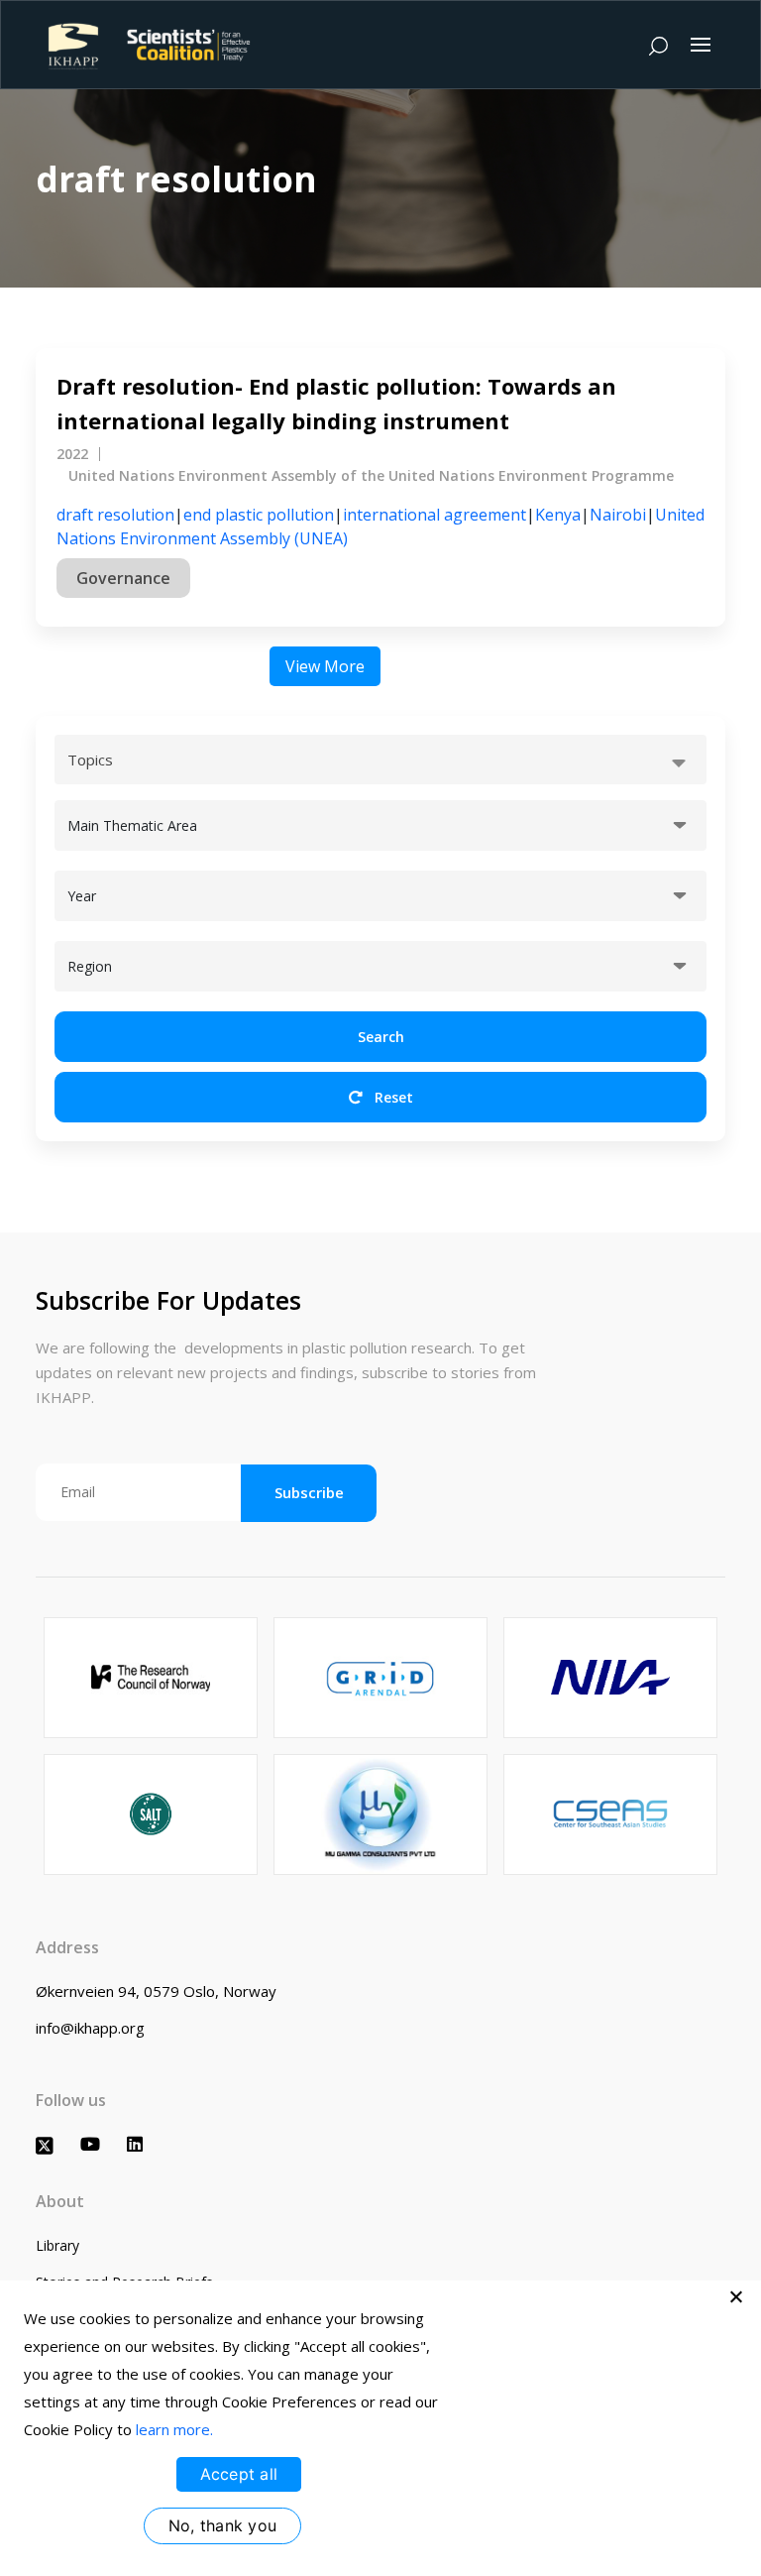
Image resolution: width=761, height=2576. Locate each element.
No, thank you (222, 2525)
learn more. (174, 2429)
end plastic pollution (259, 515)
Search (381, 1037)
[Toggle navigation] (701, 45)
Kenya (558, 515)
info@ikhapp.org (90, 2028)
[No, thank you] (736, 2296)
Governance (123, 578)
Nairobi (618, 515)
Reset (392, 1097)
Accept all (239, 2474)
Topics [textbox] (90, 760)
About (60, 2201)
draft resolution (115, 515)
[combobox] (380, 760)
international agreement (435, 515)
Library (57, 2245)
